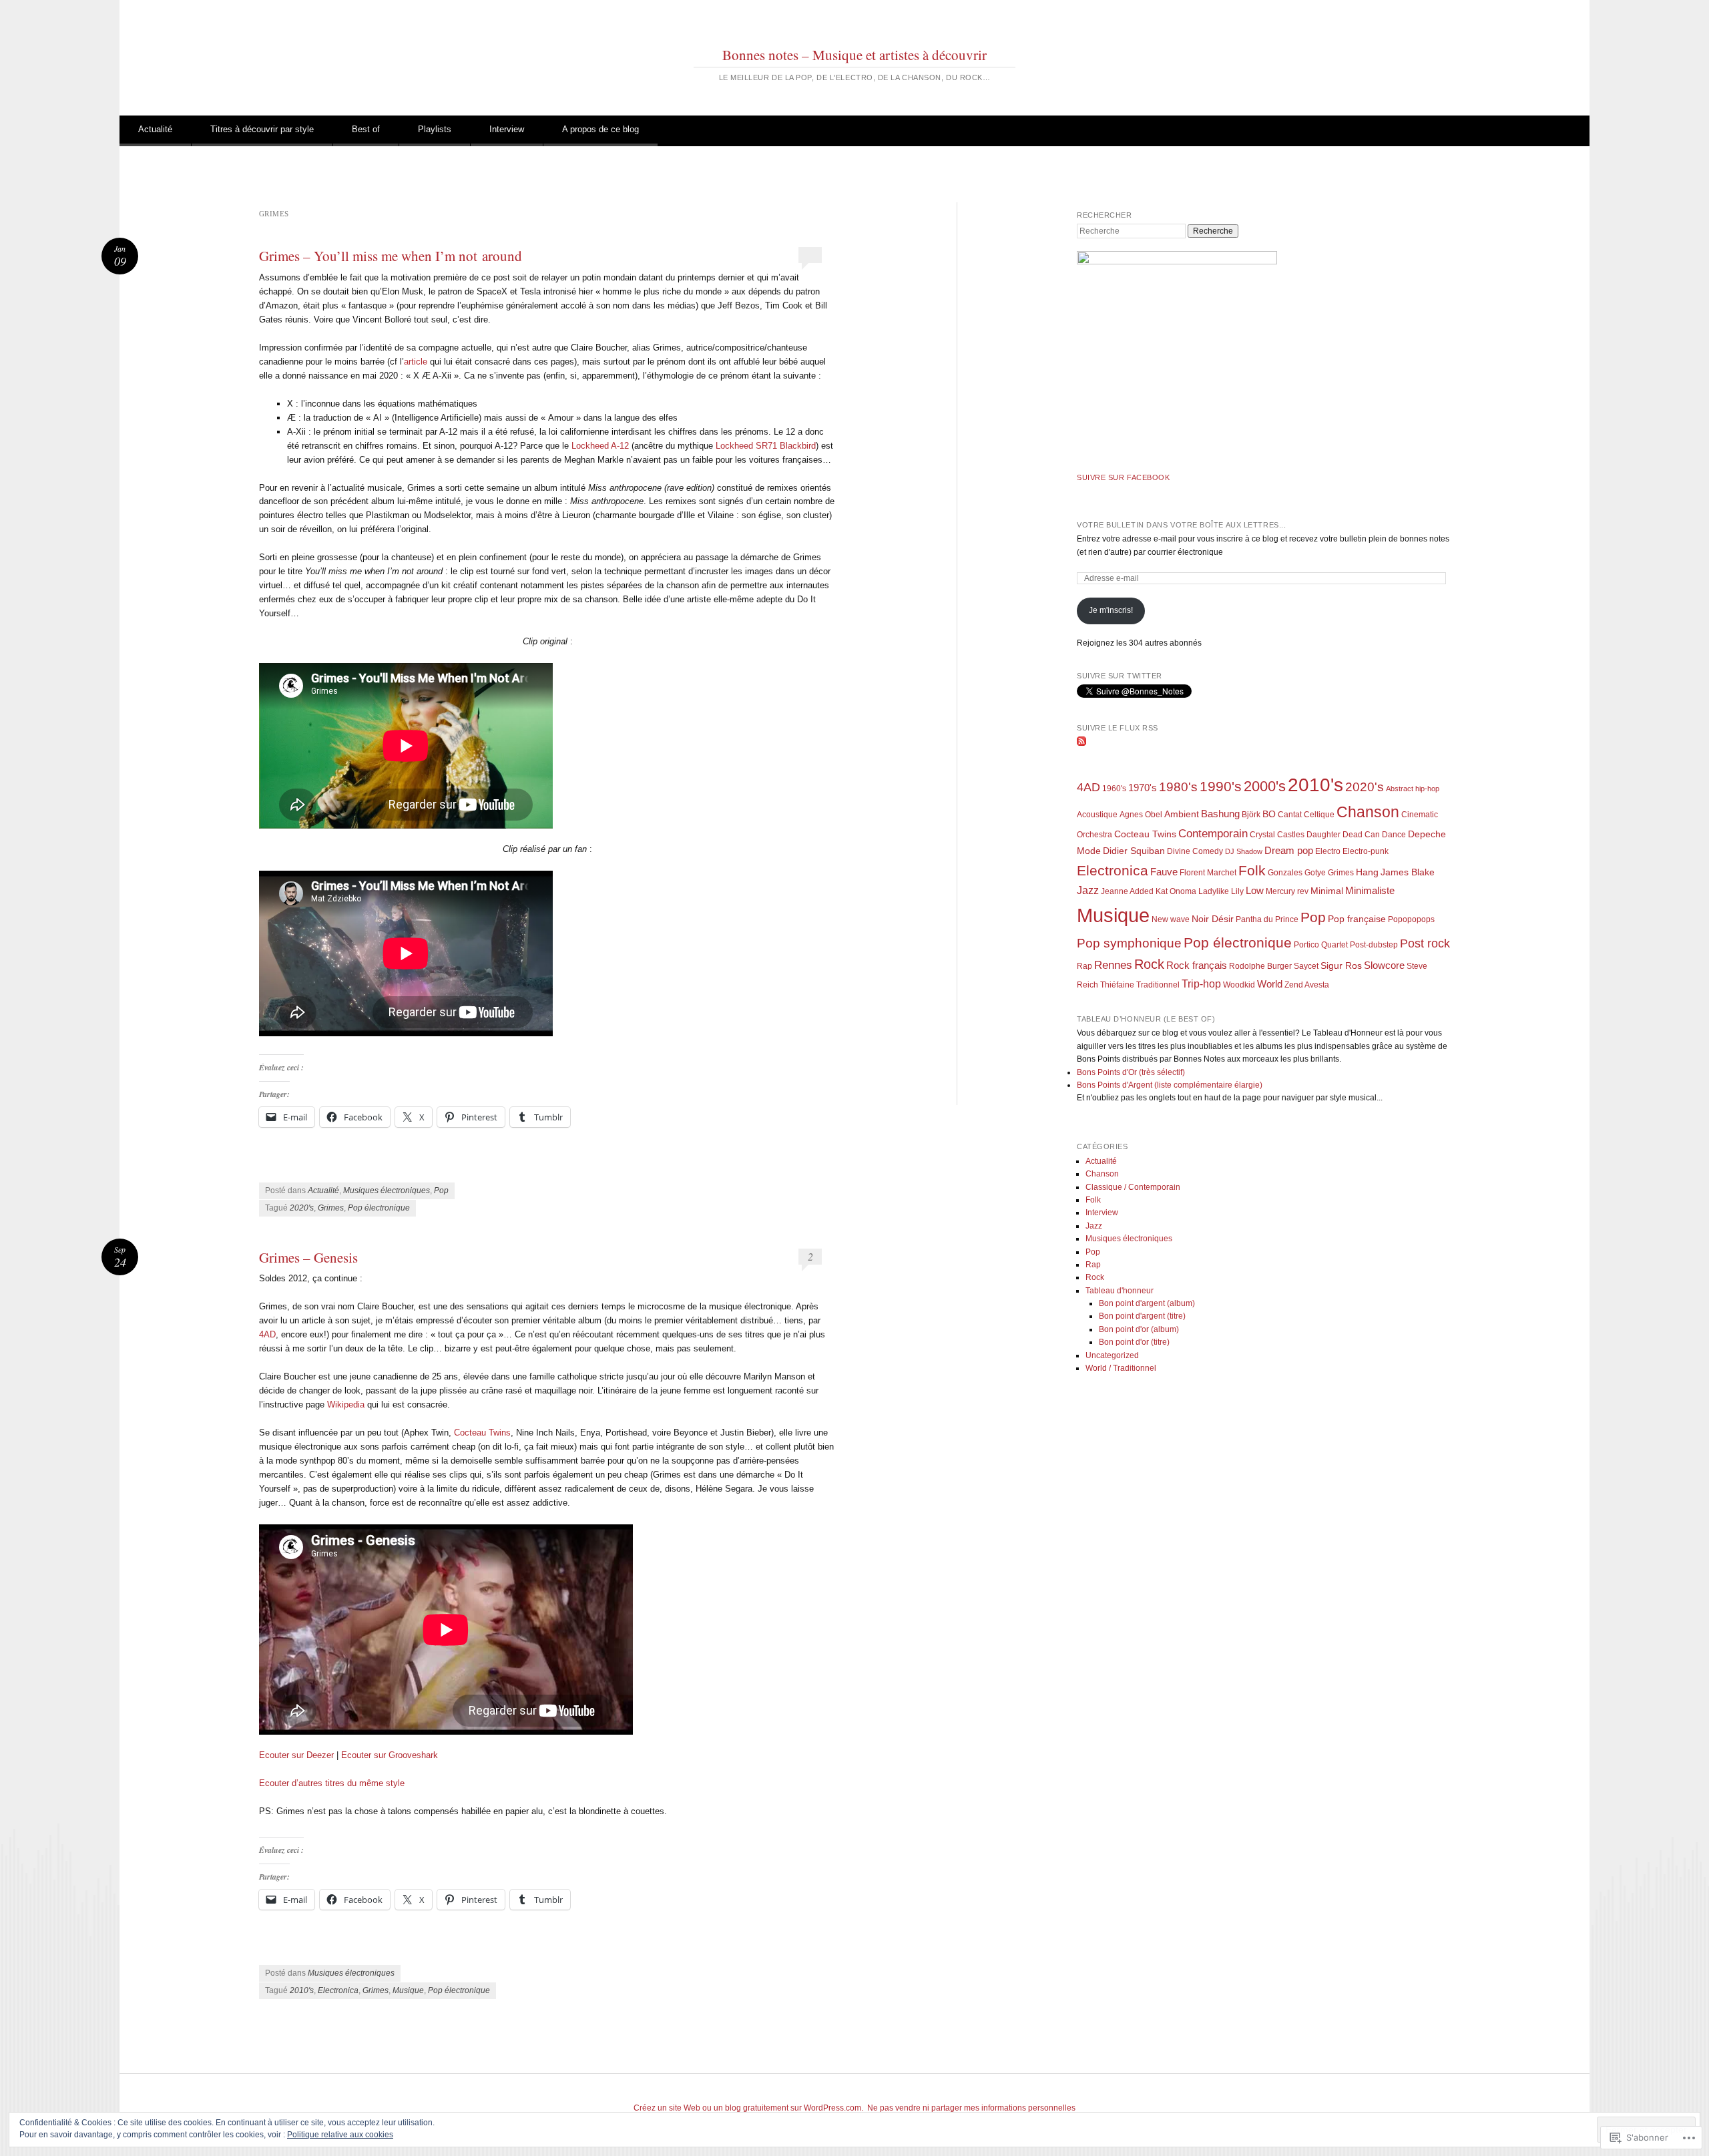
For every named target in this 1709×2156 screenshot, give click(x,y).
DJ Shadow (1244, 851)
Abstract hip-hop (1413, 789)
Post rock (1425, 943)
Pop (441, 1191)
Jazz (1088, 890)
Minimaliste (1370, 891)
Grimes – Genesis (308, 1257)
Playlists (435, 129)
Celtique (1319, 815)
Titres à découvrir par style (262, 129)
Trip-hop (1201, 984)
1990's (1221, 786)
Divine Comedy (1195, 851)
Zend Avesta (1307, 985)
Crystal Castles (1277, 835)
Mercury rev (1287, 891)
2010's (302, 1990)
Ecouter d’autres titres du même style (332, 1783)
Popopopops (1411, 919)
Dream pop (1289, 850)
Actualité (155, 129)
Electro (1328, 851)
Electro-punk (1366, 851)
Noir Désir (1213, 919)
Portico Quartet (1321, 945)
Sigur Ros (1341, 966)
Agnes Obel (1141, 815)
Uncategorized (1112, 1355)
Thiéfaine (1117, 985)
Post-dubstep (1374, 945)
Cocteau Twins (482, 1433)
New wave (1171, 919)
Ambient (1182, 814)
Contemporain (1213, 834)
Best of (366, 129)
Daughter (1323, 835)
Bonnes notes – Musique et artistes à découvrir (854, 55)
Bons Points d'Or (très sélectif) (1131, 1072)
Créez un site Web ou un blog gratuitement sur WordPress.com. (748, 2108)
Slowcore (1384, 965)
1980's (1178, 787)
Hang (1367, 872)
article (416, 362)
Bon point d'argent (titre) (1142, 1316)
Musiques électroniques (387, 1191)
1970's (1143, 788)
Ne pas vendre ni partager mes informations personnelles (971, 2108)
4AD (267, 1334)
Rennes (1113, 965)
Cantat (1290, 815)
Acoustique (1097, 815)
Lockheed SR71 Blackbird (766, 446)
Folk (1252, 870)
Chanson (1368, 812)
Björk (1251, 815)
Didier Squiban (1134, 851)
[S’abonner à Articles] (1081, 743)
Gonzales (1285, 873)
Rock (1149, 964)
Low (1255, 891)
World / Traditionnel (1121, 1368)
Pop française (1357, 919)
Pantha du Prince (1267, 919)
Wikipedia (346, 1405)
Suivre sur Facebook (1123, 477)
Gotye (1315, 873)
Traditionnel (1158, 985)
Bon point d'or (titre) (1134, 1342)
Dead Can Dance (1374, 835)
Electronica (338, 1990)
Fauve (1164, 872)
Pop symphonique (1129, 943)
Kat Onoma (1176, 891)
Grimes (331, 1208)
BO (1269, 814)
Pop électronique (379, 1208)
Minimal (1327, 891)
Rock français (1197, 965)
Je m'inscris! (1111, 610)
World (1270, 984)
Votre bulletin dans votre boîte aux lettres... (1181, 525)
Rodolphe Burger (1260, 966)
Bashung (1220, 814)
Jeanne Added (1127, 891)
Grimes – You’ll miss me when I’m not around (391, 256)
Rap (1084, 966)
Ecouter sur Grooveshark (390, 1755)
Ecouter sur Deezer (296, 1755)
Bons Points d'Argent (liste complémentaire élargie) (1170, 1085)
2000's (1265, 786)
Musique (408, 1990)
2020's (302, 1208)
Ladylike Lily (1221, 891)
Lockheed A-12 (600, 446)
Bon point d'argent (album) (1147, 1303)
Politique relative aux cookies (340, 2135)
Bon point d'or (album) (1139, 1329)
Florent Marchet (1208, 873)
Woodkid (1239, 985)
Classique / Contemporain (1133, 1187)
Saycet (1306, 966)
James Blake (1408, 872)
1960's (1114, 789)
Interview (507, 129)
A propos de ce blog (600, 129)
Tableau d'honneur (1120, 1291)
